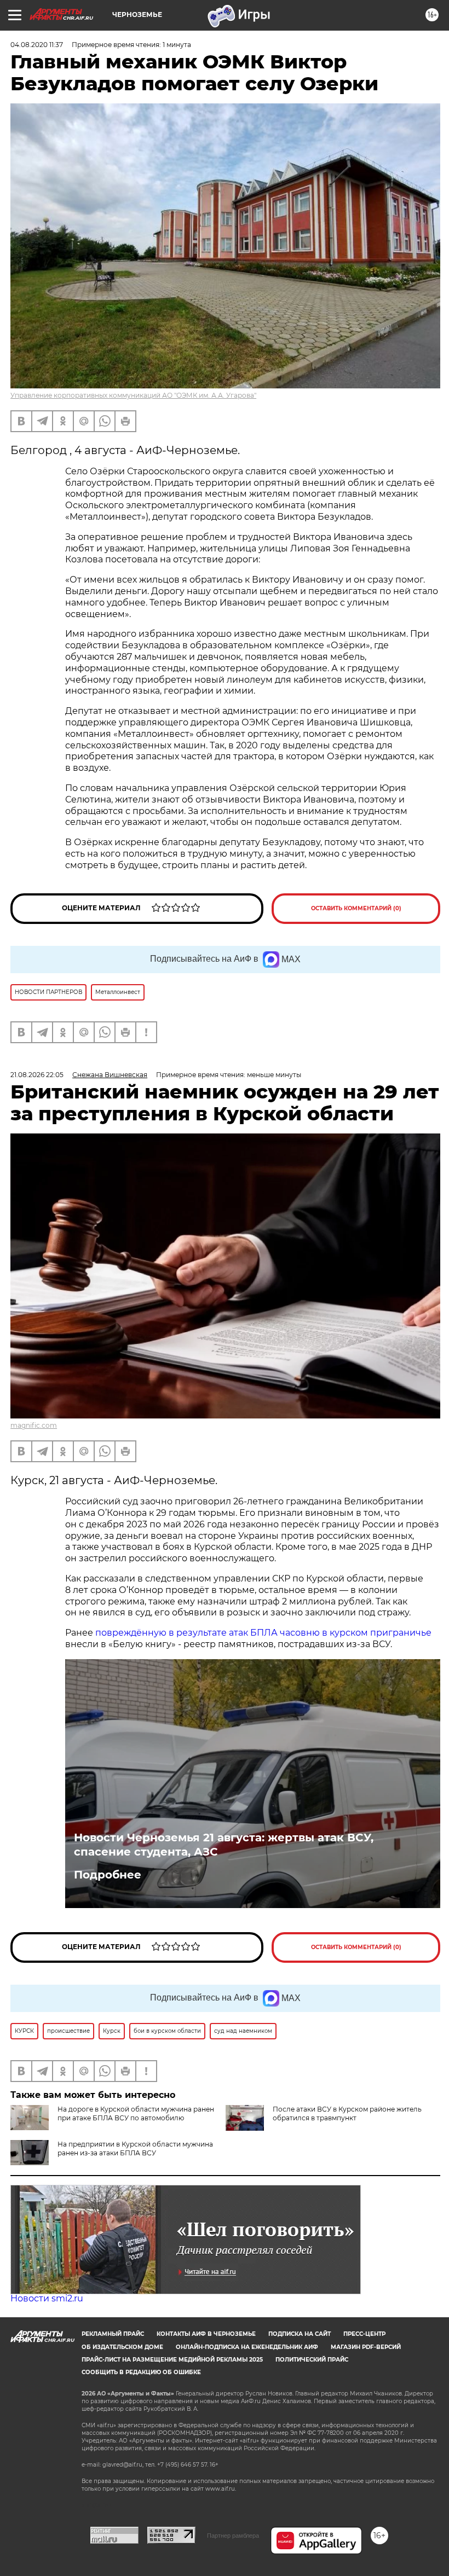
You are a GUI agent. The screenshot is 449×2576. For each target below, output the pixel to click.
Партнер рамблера (233, 2536)
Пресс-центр (364, 2334)
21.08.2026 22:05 (37, 1075)
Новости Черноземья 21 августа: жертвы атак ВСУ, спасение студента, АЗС (224, 1845)
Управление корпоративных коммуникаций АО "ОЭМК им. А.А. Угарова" (133, 395)
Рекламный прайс (113, 2334)
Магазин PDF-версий (366, 2347)
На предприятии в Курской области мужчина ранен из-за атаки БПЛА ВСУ (135, 2148)
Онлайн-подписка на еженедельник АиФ (247, 2347)
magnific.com (34, 1425)
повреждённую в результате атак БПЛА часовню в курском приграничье (263, 1633)
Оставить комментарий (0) (356, 908)
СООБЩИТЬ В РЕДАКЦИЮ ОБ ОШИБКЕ (141, 2372)
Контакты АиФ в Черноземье (206, 2334)
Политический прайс (312, 2360)
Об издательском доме (122, 2347)
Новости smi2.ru (47, 2298)
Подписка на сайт (300, 2334)
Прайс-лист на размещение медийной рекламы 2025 (172, 2360)
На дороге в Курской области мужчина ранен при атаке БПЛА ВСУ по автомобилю (136, 2113)
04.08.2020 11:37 (37, 45)
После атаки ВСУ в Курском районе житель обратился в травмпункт (347, 2113)
